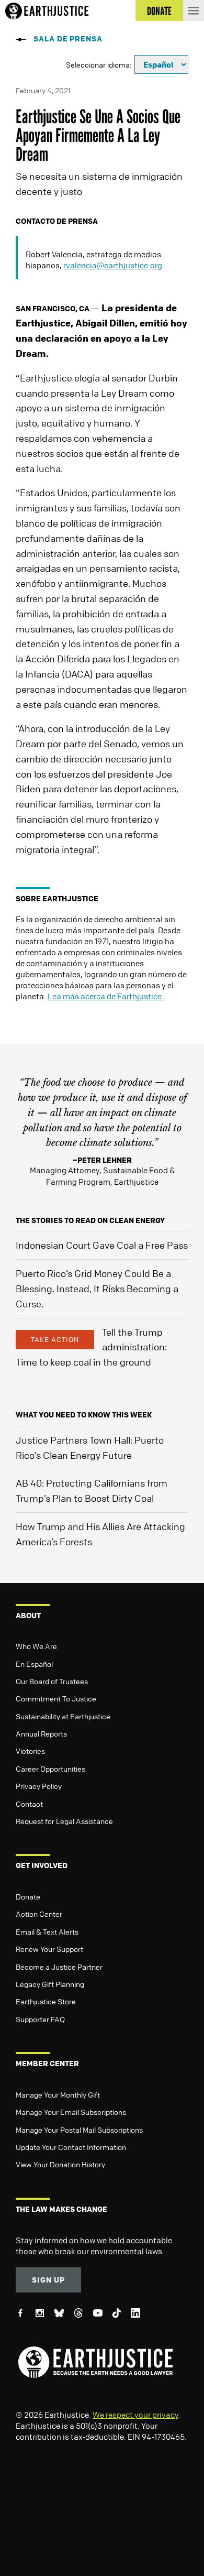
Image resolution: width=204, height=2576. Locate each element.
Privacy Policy (39, 1786)
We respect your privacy (135, 2415)
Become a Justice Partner (59, 1967)
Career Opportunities (50, 1769)
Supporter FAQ (40, 2019)
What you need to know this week (84, 1415)
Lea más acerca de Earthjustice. (106, 996)
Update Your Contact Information (71, 2147)
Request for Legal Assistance (64, 1821)
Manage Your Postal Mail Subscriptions (79, 2130)
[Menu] (194, 10)
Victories (30, 1751)
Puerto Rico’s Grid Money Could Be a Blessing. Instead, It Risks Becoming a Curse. (97, 1289)
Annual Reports (41, 1733)
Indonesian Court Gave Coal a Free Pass (102, 1245)
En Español (34, 1664)
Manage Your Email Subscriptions (71, 2112)
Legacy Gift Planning (50, 1984)
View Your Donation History (60, 2164)
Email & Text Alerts (47, 1931)
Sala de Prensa (68, 39)
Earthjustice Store (46, 2001)
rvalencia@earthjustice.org (113, 265)
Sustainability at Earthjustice (63, 1716)
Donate (28, 1896)
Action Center (39, 1914)
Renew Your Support (49, 1949)
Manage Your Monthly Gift (58, 2094)
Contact (29, 1804)
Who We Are (36, 1646)
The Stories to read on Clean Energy (90, 1220)
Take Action (55, 1339)
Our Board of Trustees (52, 1681)
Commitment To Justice (56, 1698)
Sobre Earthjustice (57, 898)
